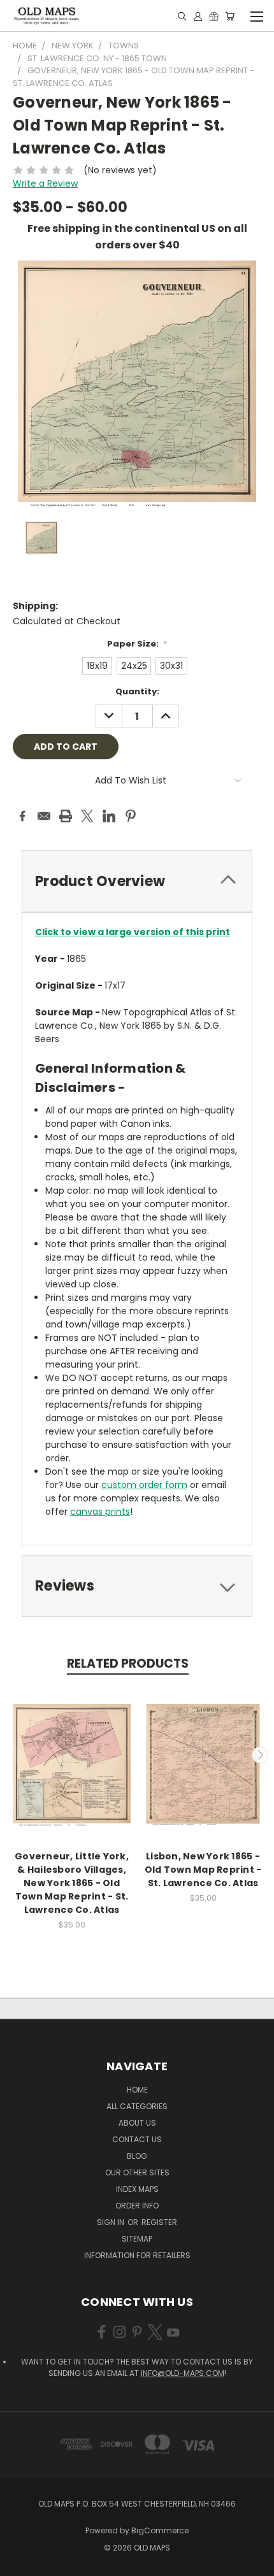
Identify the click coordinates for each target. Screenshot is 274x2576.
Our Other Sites (137, 2172)
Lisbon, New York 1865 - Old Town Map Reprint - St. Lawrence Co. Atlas (203, 1870)
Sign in (112, 2222)
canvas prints (100, 1512)
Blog (137, 2156)
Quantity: (137, 691)
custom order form (144, 1485)
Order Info (137, 2206)
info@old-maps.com (183, 2373)
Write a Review (45, 183)
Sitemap (137, 2239)
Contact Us (137, 2139)
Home (137, 2090)
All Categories (137, 2106)
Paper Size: (137, 644)
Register (159, 2222)
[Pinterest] (131, 816)
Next (260, 1755)
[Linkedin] (109, 816)
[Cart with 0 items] (230, 16)
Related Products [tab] (128, 1664)
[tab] (137, 881)
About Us (137, 2123)
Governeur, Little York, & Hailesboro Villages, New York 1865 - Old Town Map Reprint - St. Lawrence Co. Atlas (72, 1883)
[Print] (66, 816)
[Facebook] (22, 816)
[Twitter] (87, 816)
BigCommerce (160, 2530)
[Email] (44, 816)
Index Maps (137, 2189)
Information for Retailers (137, 2255)
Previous (15, 1755)
